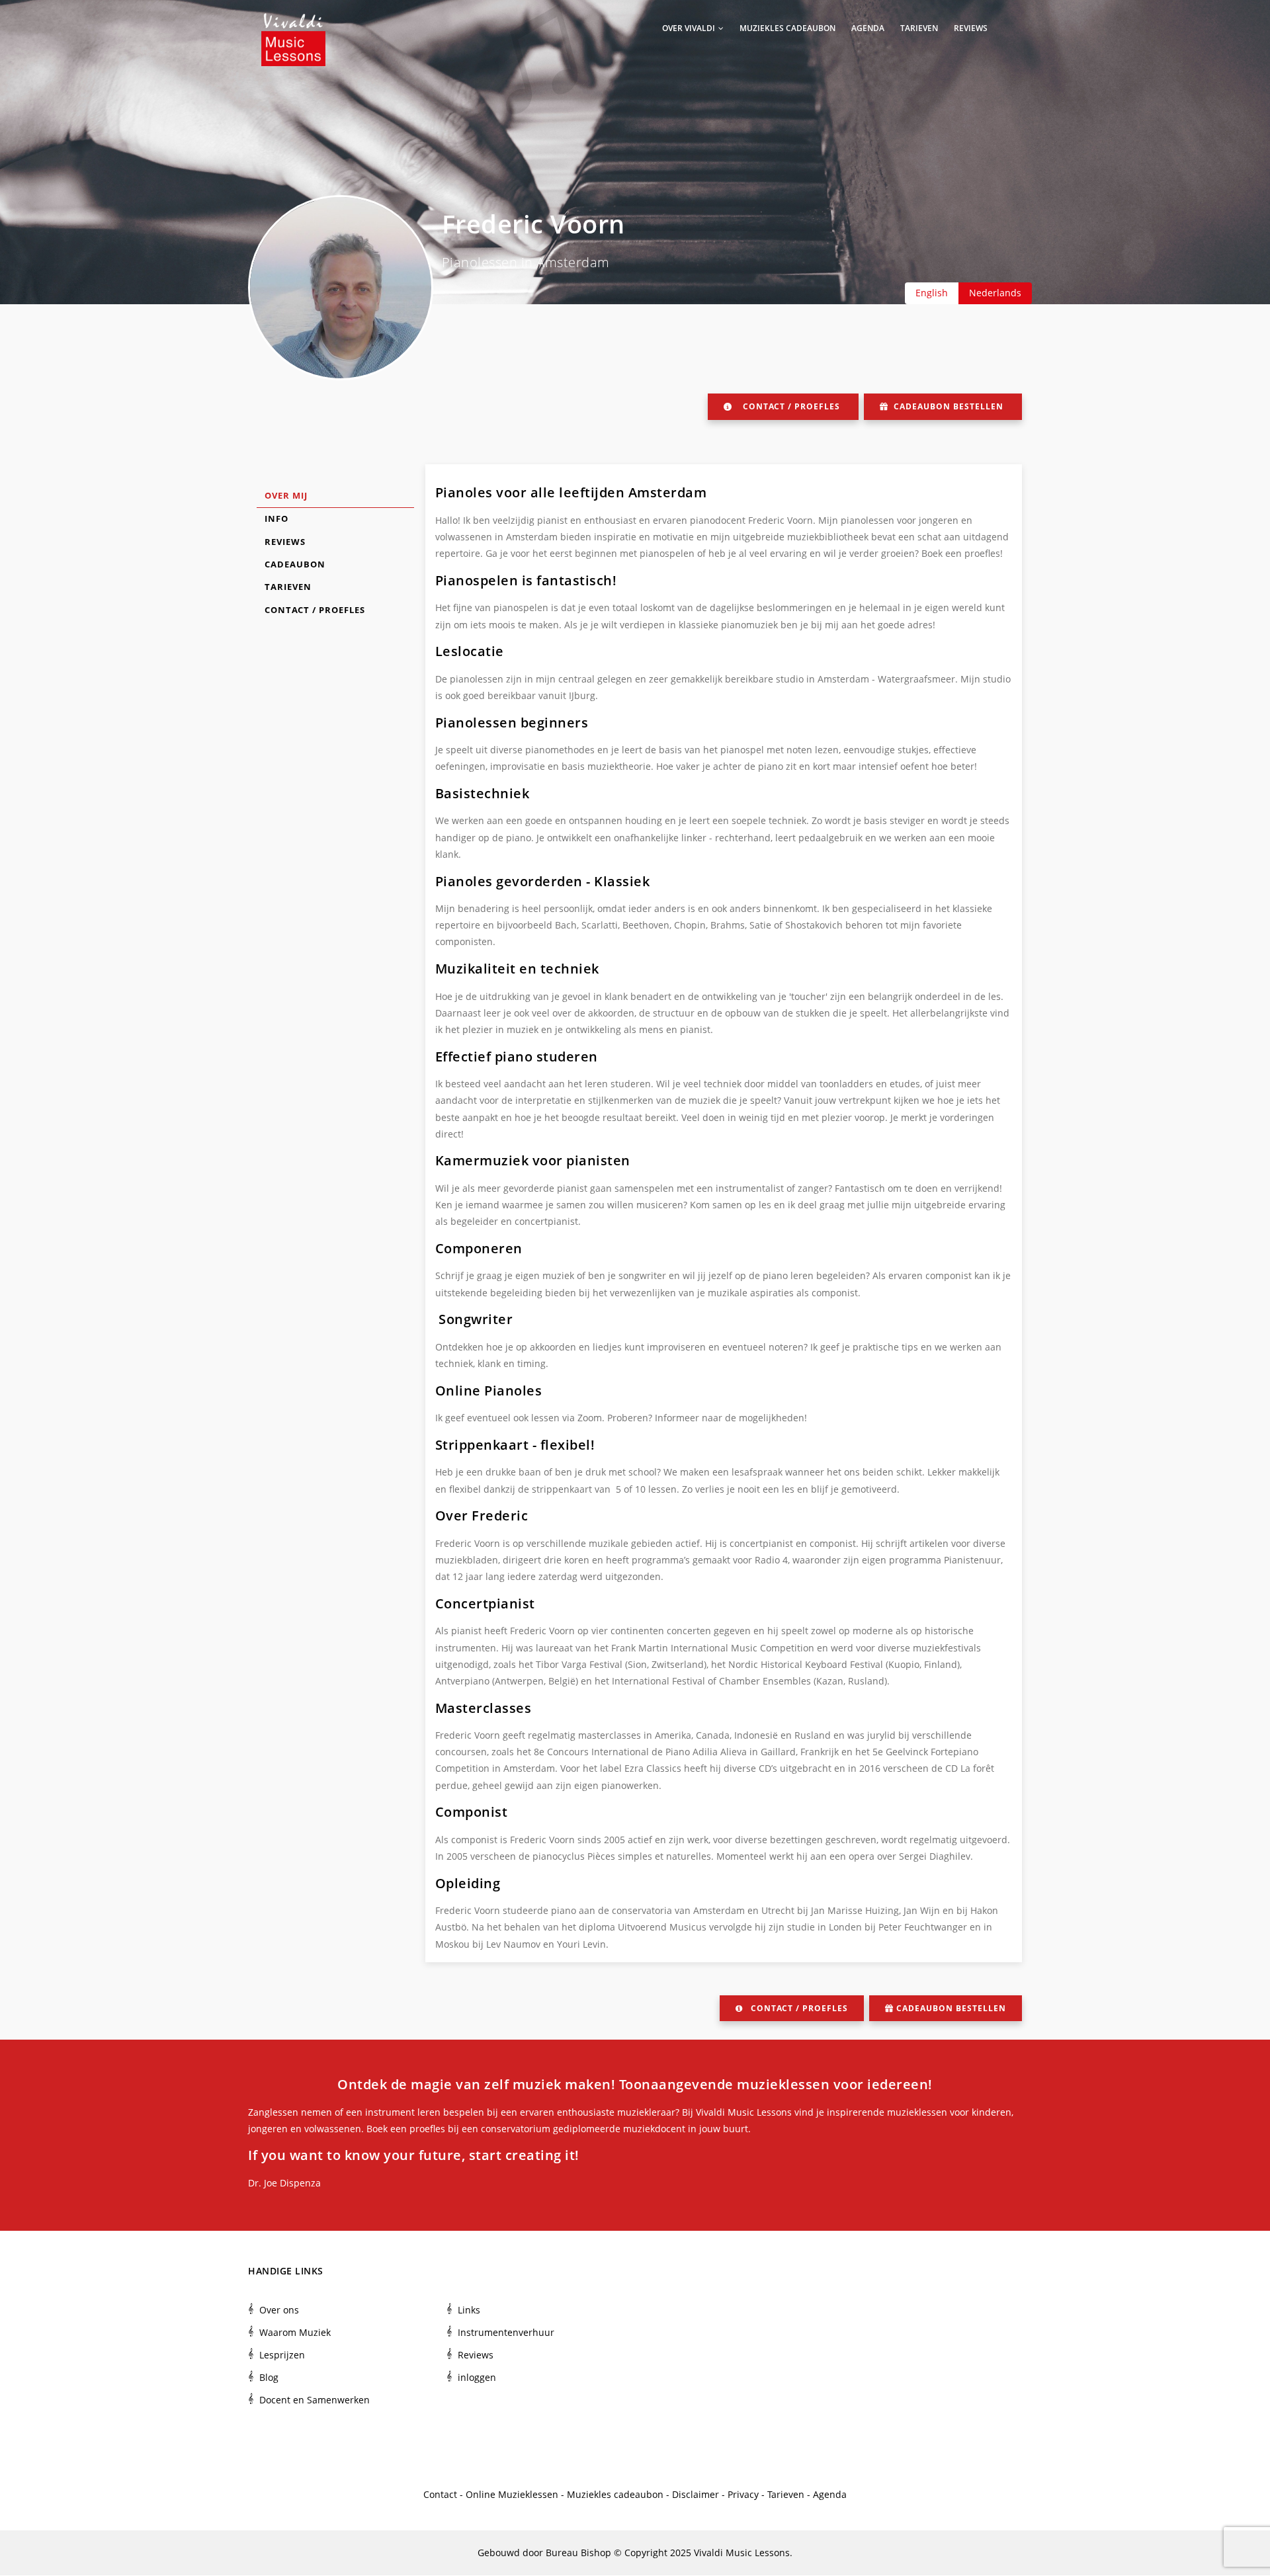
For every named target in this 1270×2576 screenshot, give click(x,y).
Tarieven (919, 28)
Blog (269, 2377)
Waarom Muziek (295, 2332)
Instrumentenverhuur (506, 2332)
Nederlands (995, 293)
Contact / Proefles (791, 406)
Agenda (868, 28)
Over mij (286, 495)
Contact (440, 2494)
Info (276, 519)
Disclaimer (696, 2494)
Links (469, 2310)
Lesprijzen (282, 2355)
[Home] (293, 26)
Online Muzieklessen (512, 2494)
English (932, 293)
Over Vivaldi (690, 28)
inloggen (477, 2377)
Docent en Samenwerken (315, 2400)
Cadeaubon (295, 564)
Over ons (279, 2310)
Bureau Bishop (578, 2553)
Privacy (743, 2494)
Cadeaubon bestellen (949, 406)
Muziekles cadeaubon (787, 28)
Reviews (971, 28)
